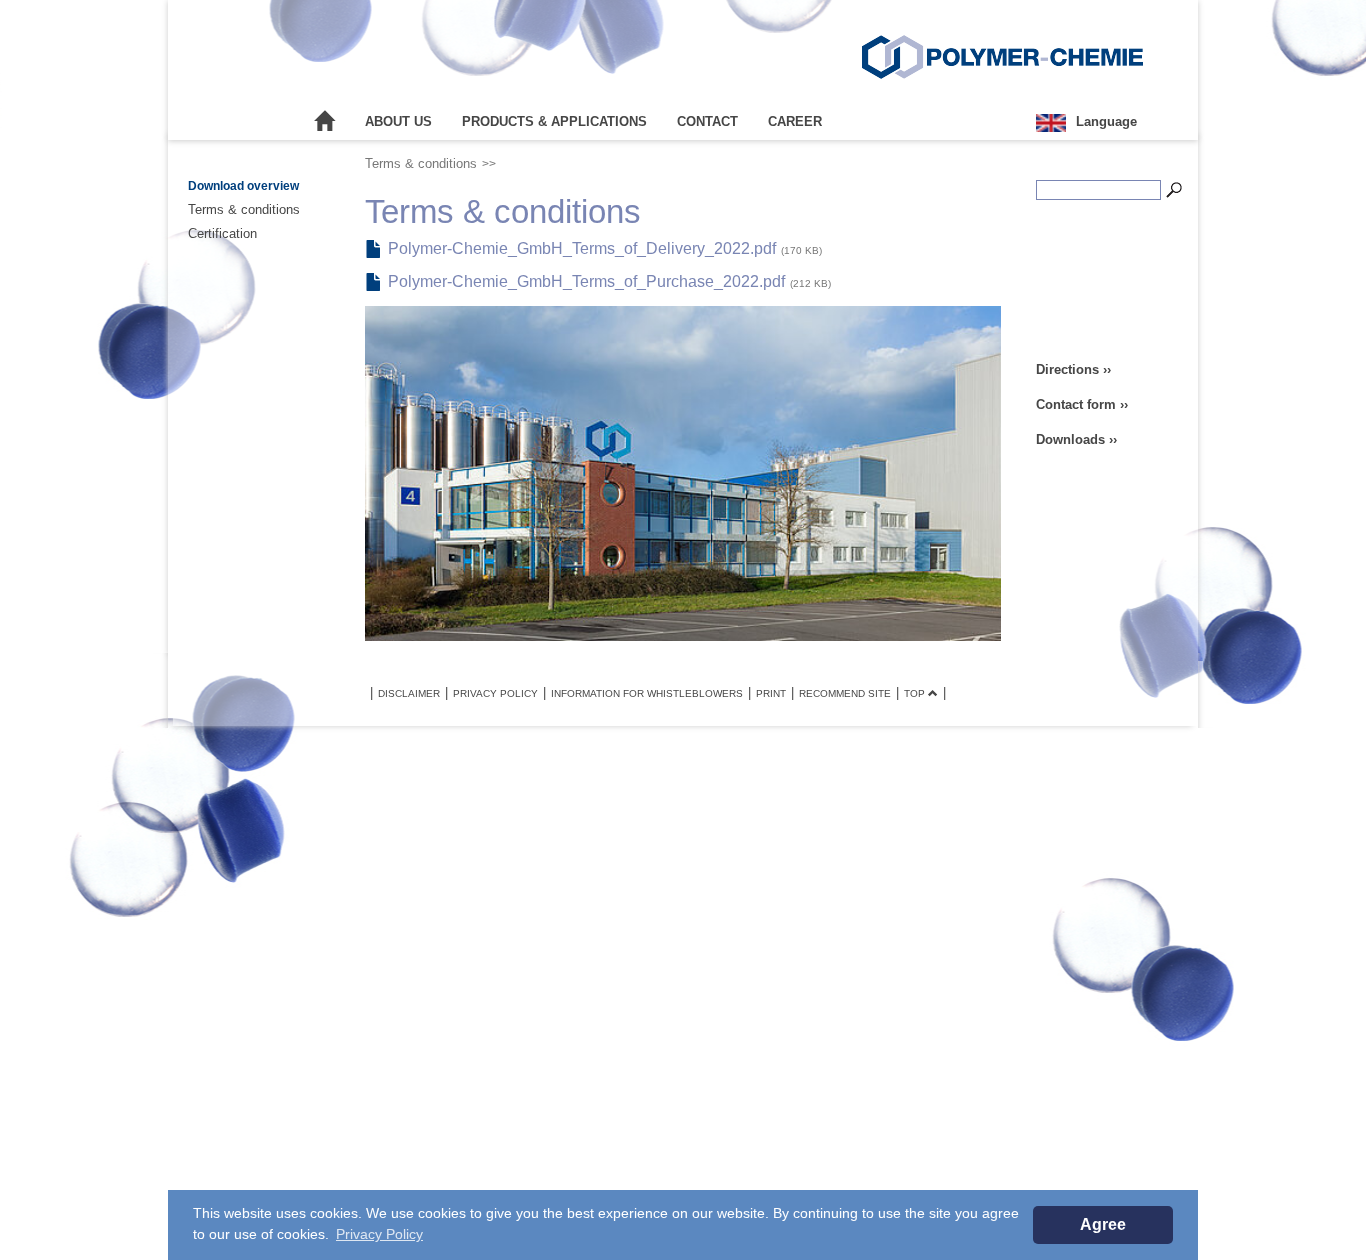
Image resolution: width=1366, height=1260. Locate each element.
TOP (916, 693)
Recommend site (845, 693)
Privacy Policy (495, 693)
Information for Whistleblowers (647, 693)
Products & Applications (554, 121)
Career (795, 121)
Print (771, 693)
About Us (398, 121)
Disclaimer (409, 693)
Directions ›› (1073, 369)
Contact (707, 121)
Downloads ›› (1076, 439)
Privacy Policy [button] (379, 1234)
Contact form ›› (1082, 404)
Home (325, 122)
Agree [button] (1103, 1224)
